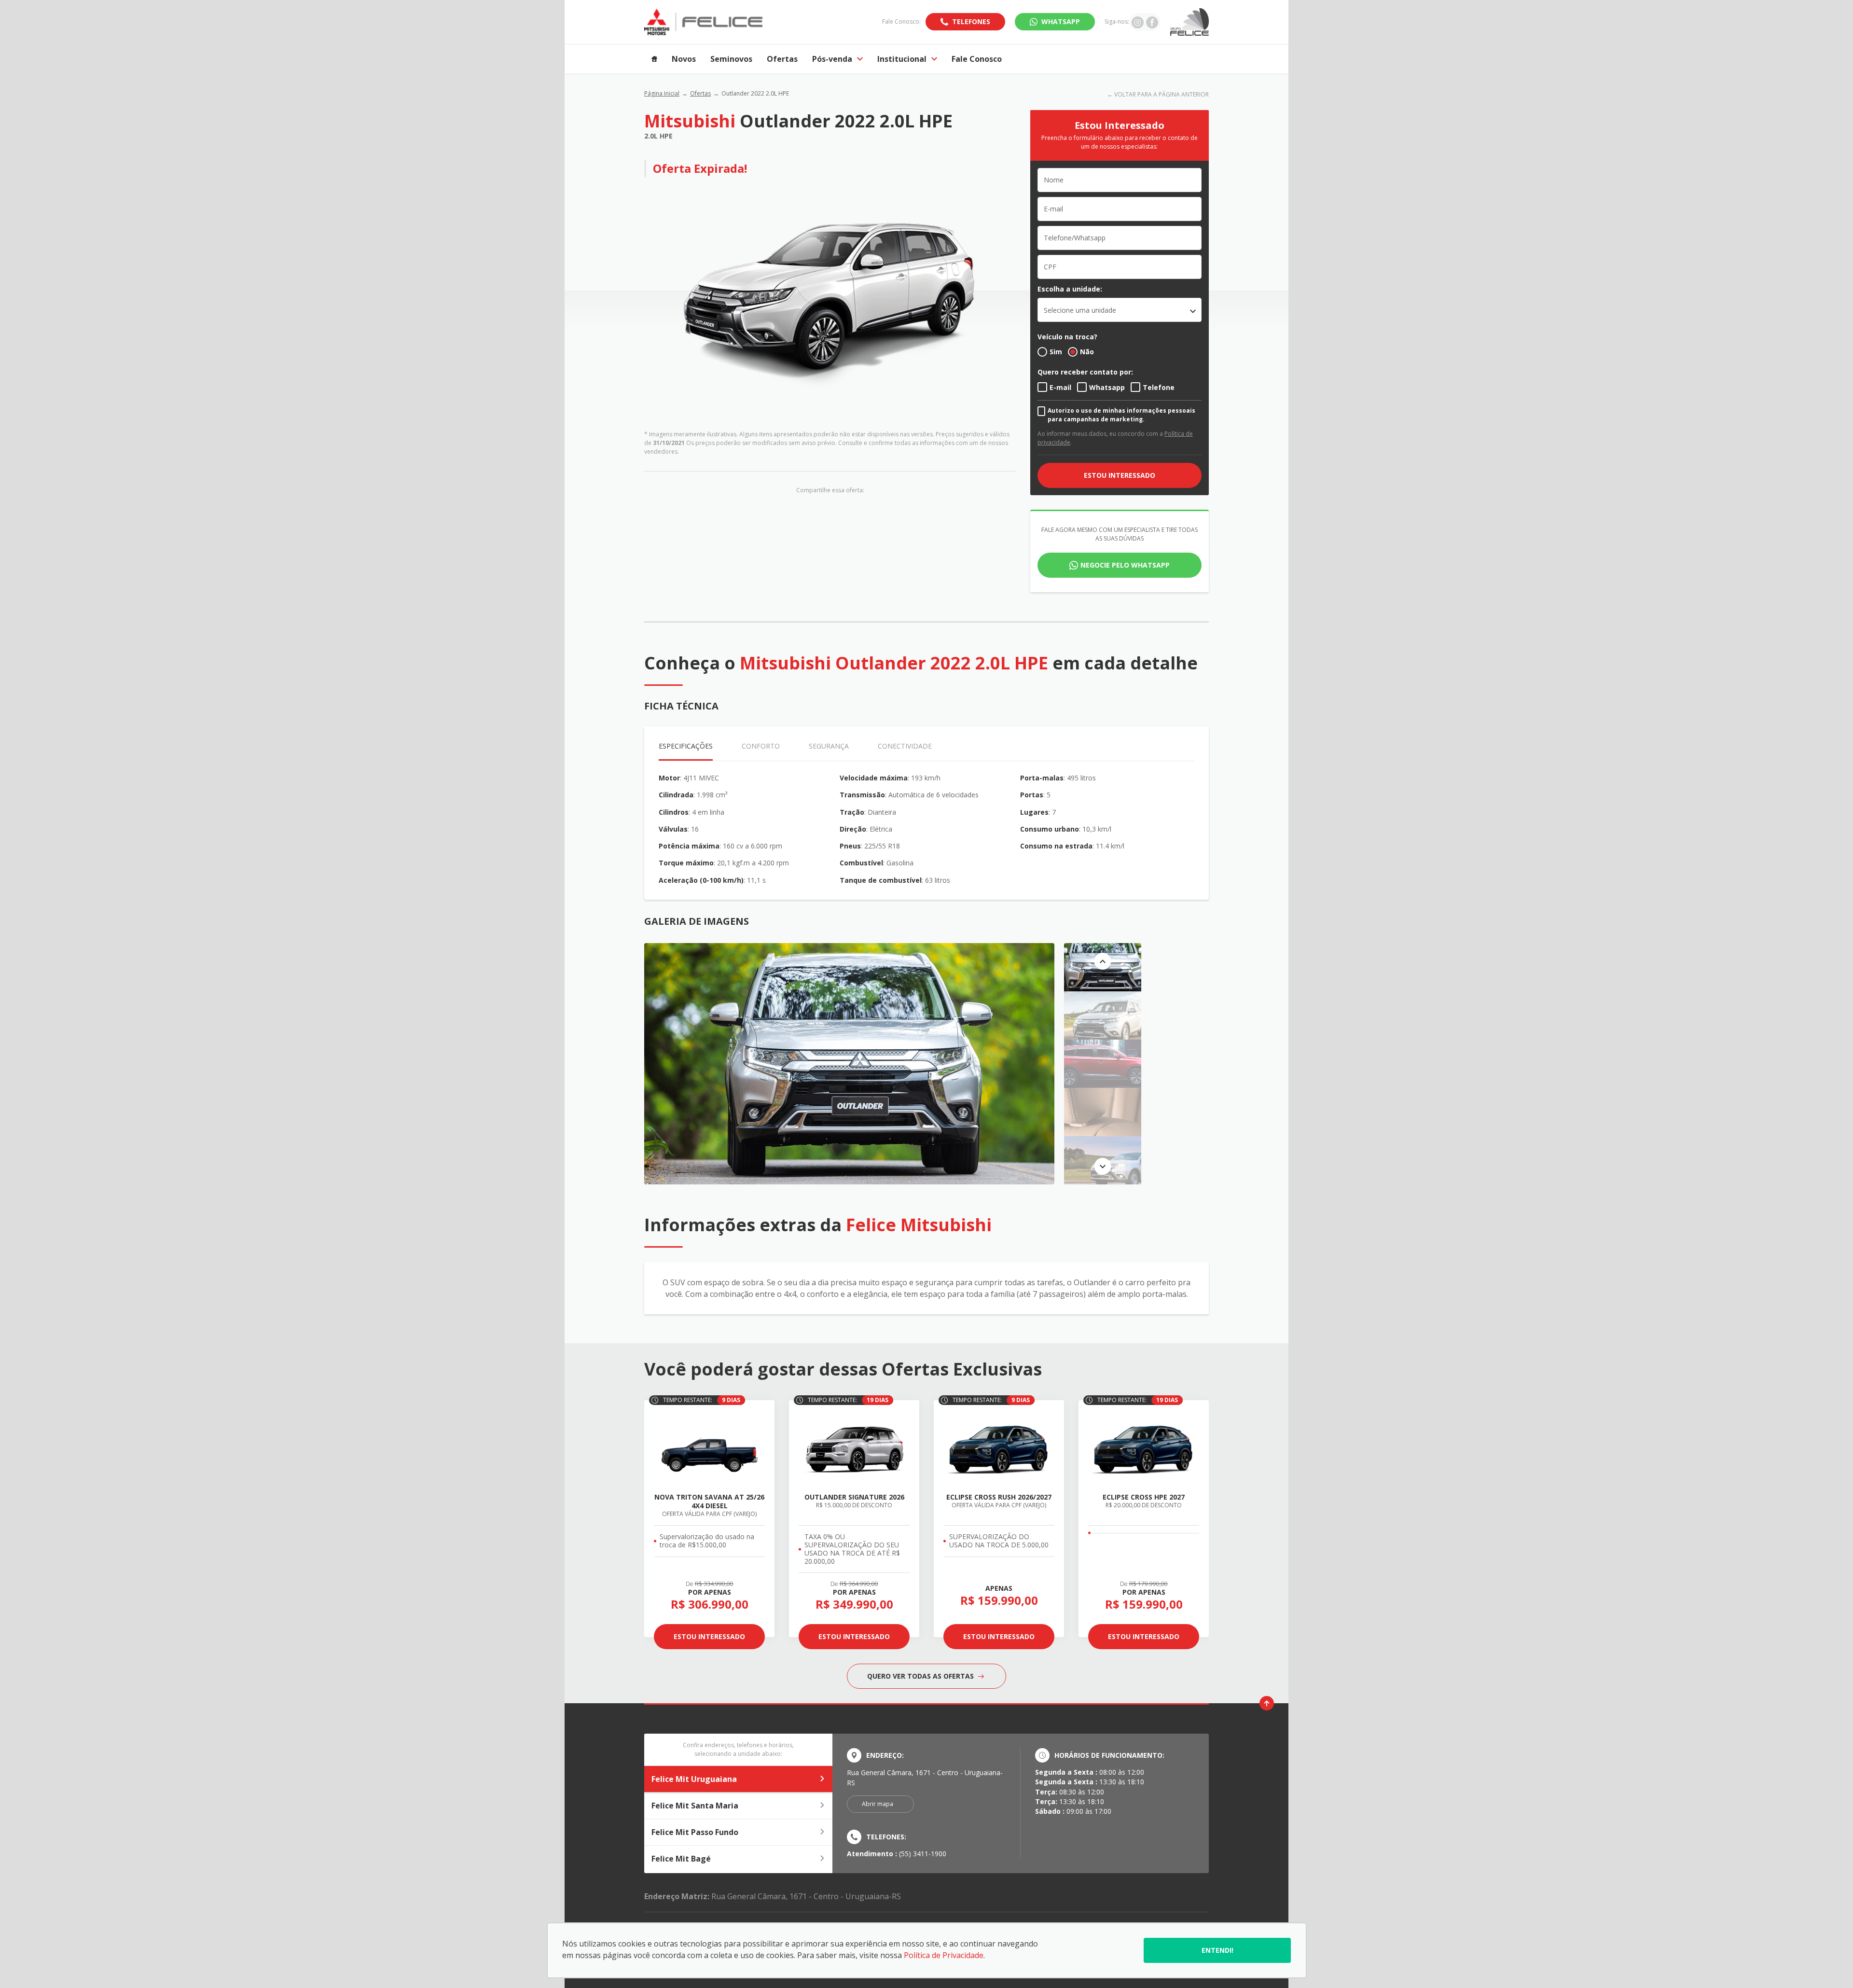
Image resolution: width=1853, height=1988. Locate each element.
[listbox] (1120, 310)
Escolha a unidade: (1070, 289)
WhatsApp (1061, 21)
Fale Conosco (977, 59)
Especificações (686, 746)
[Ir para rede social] (1138, 22)
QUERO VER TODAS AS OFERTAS (921, 1676)
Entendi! (1217, 1950)
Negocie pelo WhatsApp (1125, 565)
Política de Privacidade (944, 1955)
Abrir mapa (878, 1804)
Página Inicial (662, 93)
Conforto (761, 746)
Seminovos (731, 59)
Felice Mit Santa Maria (695, 1806)
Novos (684, 59)
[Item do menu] (654, 59)
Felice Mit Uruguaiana (694, 1779)
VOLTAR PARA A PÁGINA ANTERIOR (1162, 94)
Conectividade (905, 746)
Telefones (971, 21)
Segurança (829, 746)
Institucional (902, 59)
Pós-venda (832, 59)
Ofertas (782, 59)
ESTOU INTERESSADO (1120, 475)
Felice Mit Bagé (681, 1859)
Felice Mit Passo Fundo (695, 1832)
